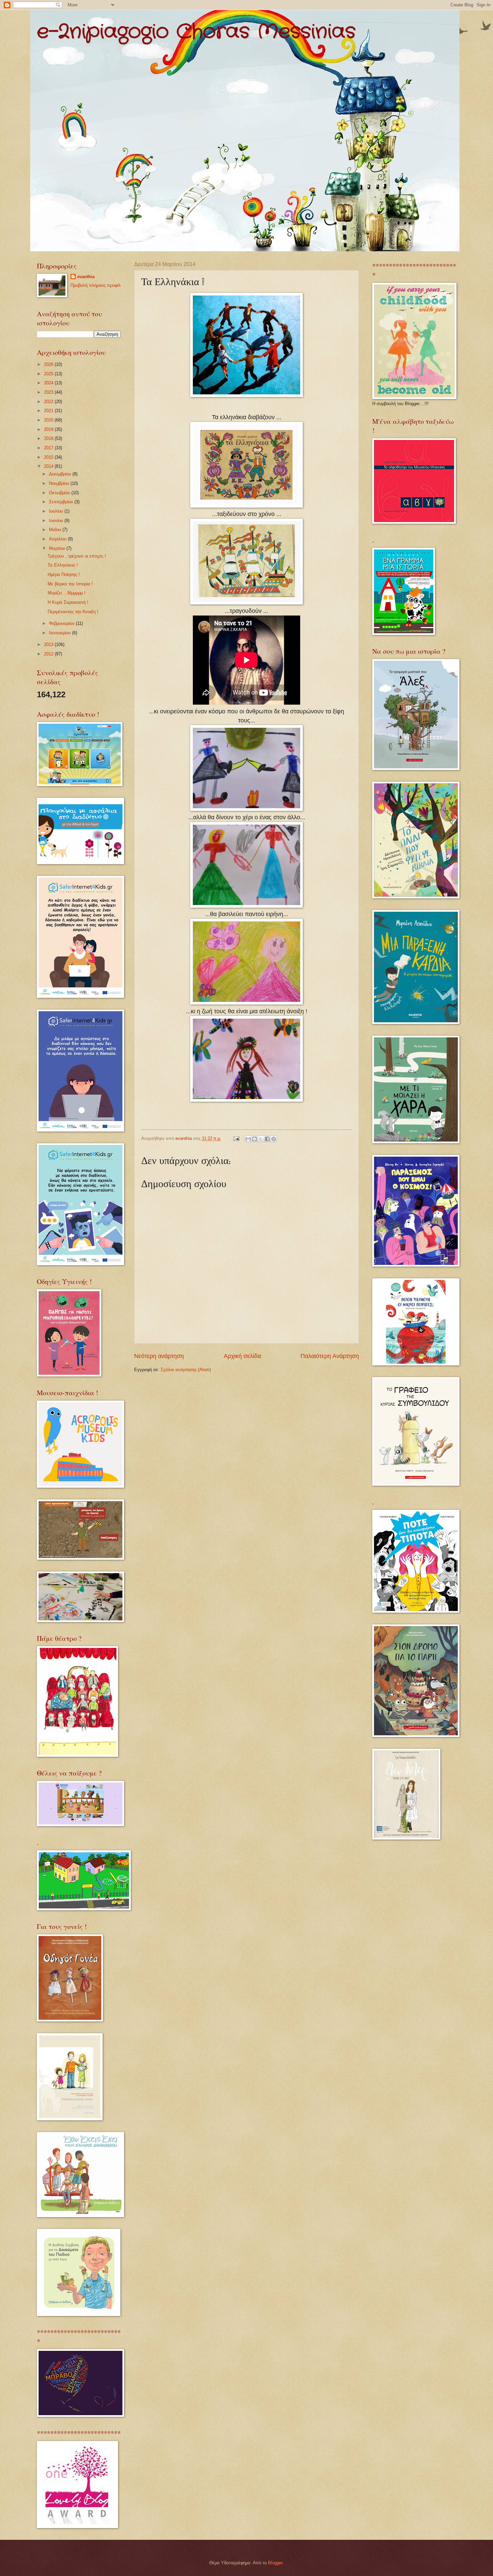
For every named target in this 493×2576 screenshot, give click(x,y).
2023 (49, 392)
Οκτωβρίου (60, 493)
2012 (49, 654)
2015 (49, 457)
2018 (49, 438)
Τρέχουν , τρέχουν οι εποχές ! (77, 556)
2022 (49, 402)
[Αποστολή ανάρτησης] (236, 1138)
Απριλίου (58, 539)
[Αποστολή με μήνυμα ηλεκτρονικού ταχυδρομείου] (248, 1139)
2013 (49, 645)
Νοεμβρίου (60, 483)
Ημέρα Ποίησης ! (64, 574)
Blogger (275, 2563)
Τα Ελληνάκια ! (63, 565)
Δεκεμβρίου (61, 474)
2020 (49, 420)
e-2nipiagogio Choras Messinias (196, 32)
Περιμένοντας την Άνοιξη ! (73, 612)
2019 (49, 429)
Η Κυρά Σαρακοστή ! (68, 602)
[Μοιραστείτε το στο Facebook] (267, 1139)
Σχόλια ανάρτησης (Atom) (186, 1370)
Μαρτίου (58, 548)
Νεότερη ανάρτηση (159, 1356)
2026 (49, 364)
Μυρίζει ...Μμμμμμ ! (67, 593)
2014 (49, 466)
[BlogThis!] (255, 1139)
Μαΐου (56, 530)
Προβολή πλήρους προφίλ (96, 285)
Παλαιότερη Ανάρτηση (330, 1356)
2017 (49, 448)
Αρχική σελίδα (242, 1356)
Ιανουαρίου (61, 633)
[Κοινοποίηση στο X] (261, 1139)
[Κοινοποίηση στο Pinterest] (274, 1139)
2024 (49, 383)
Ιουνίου (57, 521)
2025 (49, 374)
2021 (49, 411)
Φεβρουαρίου (62, 623)
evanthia (86, 277)
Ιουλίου (57, 511)
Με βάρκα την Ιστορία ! (70, 584)
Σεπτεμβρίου (62, 502)
